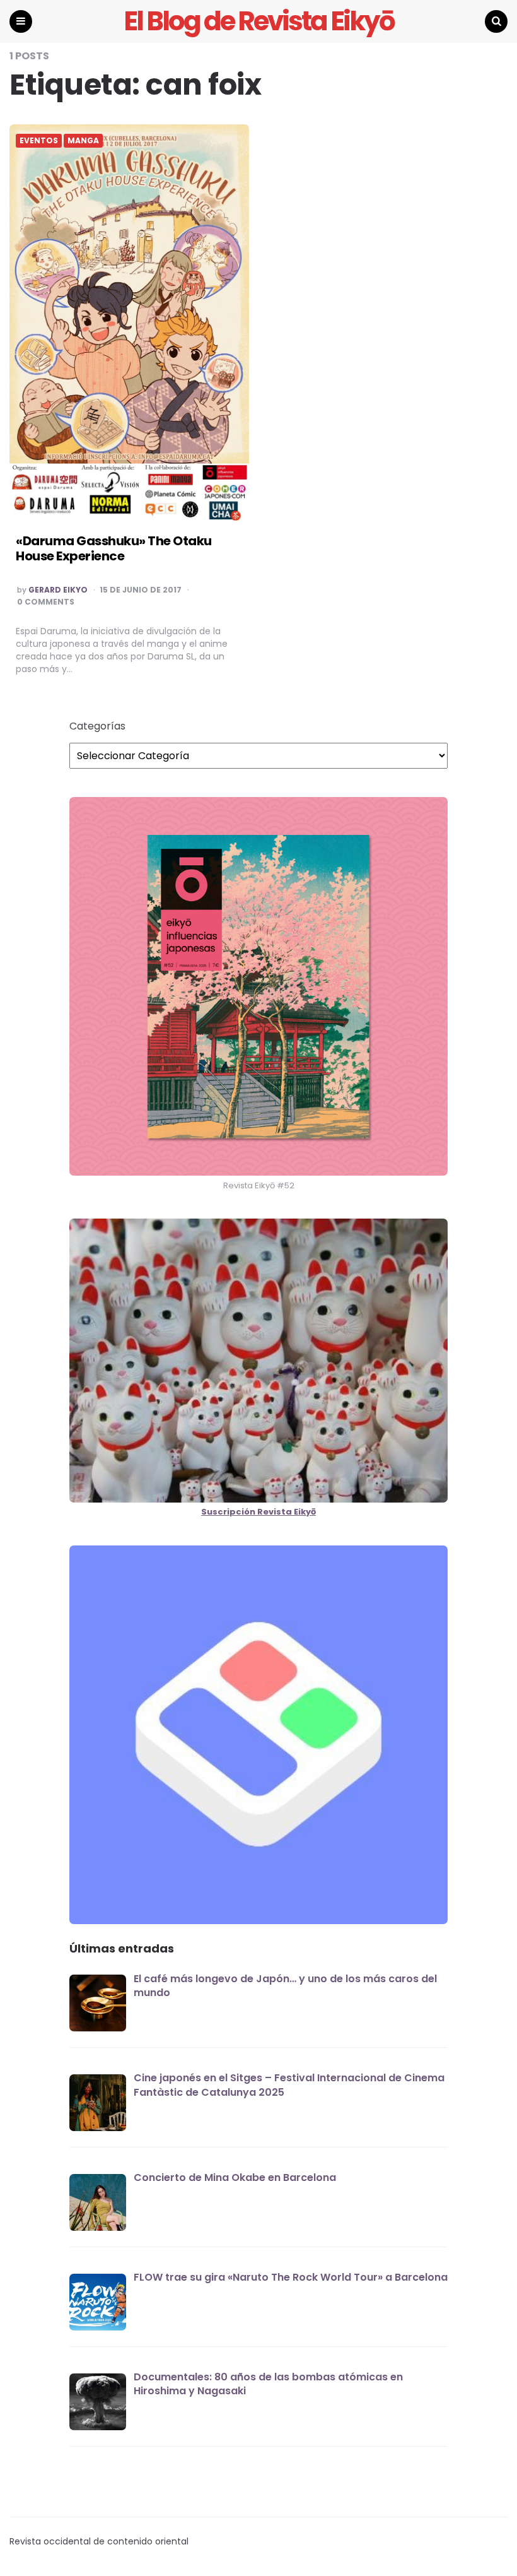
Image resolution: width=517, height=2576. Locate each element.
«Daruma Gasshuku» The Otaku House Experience (114, 548)
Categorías (97, 726)
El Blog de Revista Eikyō (259, 21)
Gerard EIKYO (58, 590)
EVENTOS (39, 141)
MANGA (83, 141)
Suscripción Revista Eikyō (258, 1512)
